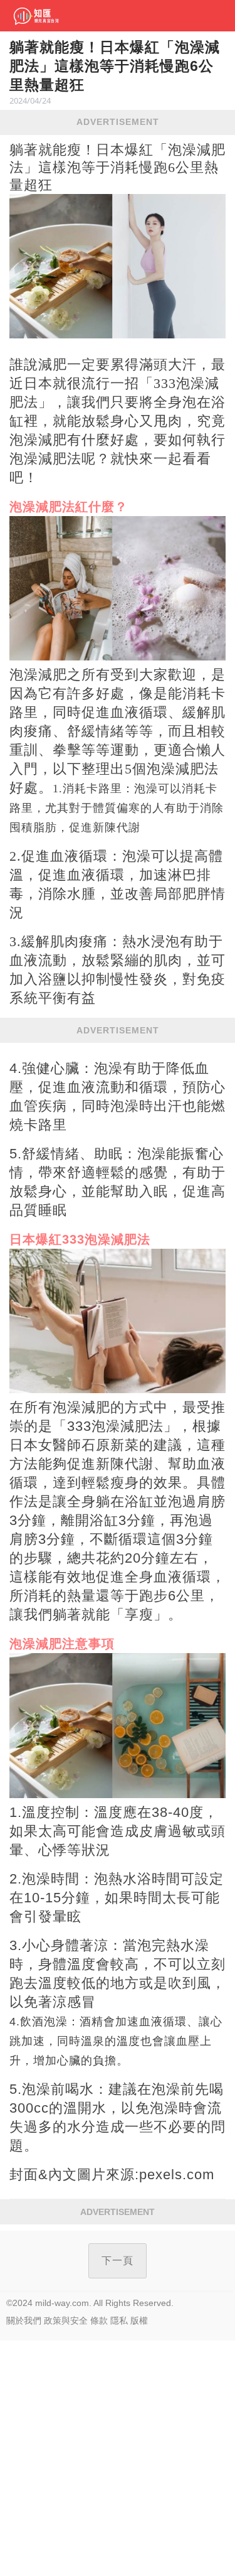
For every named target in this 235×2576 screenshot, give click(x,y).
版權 (139, 2320)
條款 (99, 2320)
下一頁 (118, 2261)
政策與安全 (66, 2320)
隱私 (119, 2320)
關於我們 (24, 2320)
